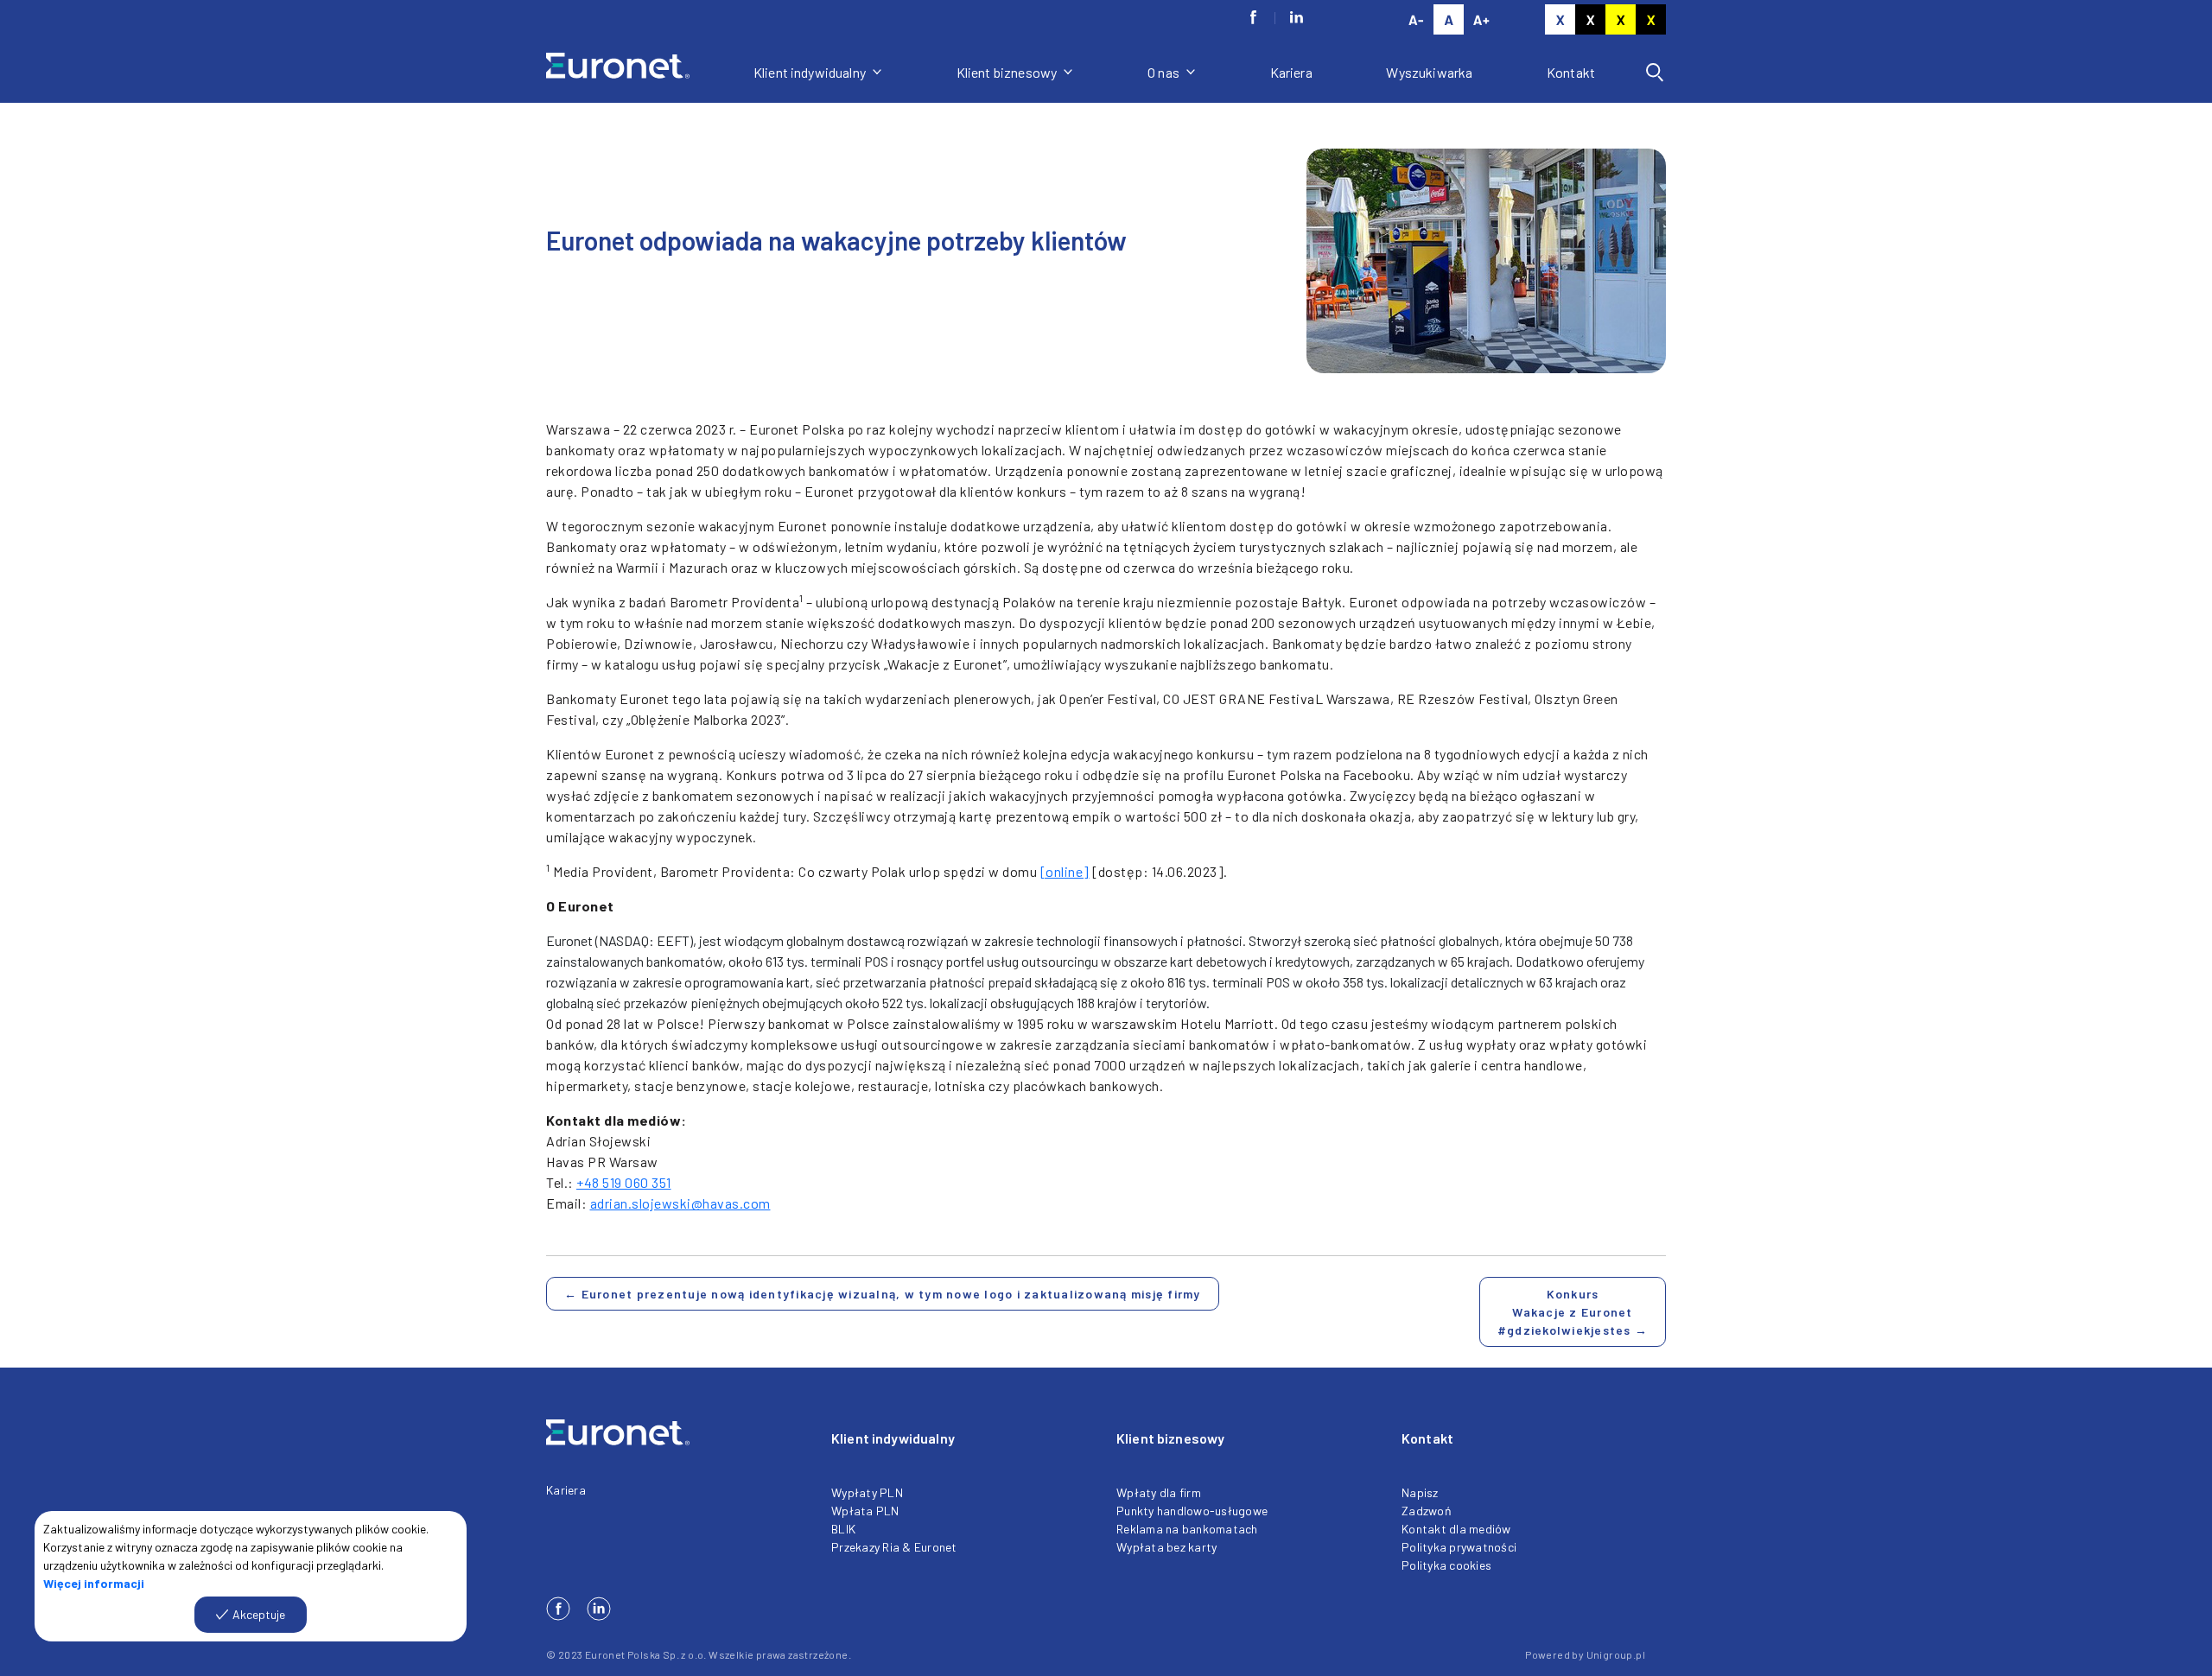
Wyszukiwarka (1429, 72)
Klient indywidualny (811, 72)
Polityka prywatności (1459, 1547)
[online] (1065, 871)
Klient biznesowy (1008, 72)
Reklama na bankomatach (1187, 1529)
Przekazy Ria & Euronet (894, 1547)
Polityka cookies (1446, 1565)
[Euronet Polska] (639, 72)
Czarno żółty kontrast (1621, 19)
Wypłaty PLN (867, 1492)
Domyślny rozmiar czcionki (1449, 19)
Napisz (1420, 1492)
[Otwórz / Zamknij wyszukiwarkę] (1655, 73)
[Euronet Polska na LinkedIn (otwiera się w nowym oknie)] (1296, 17)
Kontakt (1571, 72)
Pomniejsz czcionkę (1416, 19)
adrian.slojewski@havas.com (680, 1203)
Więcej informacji (94, 1583)
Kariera (1291, 72)
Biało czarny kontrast (1590, 19)
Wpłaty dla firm (1159, 1492)
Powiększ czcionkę (1481, 19)
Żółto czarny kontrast (1651, 19)
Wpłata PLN (865, 1511)
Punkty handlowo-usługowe (1192, 1511)
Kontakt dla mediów (1456, 1529)
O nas (1165, 72)
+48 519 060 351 (624, 1182)
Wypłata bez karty (1166, 1547)
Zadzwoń (1427, 1511)
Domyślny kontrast (1560, 19)
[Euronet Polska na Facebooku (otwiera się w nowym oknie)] (1253, 17)
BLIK (843, 1529)
